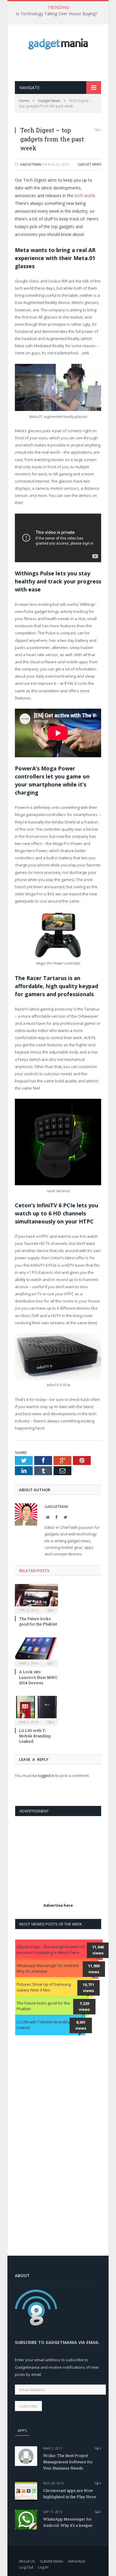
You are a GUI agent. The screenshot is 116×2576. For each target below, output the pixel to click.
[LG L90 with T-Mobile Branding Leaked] (36, 1710)
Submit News (52, 2561)
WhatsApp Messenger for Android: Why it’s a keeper (48, 1968)
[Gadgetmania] (58, 42)
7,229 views (84, 2006)
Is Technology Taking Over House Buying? (57, 14)
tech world (85, 196)
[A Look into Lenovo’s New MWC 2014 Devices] (36, 1652)
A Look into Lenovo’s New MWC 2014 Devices (38, 1677)
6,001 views (81, 2025)
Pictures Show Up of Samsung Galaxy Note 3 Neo (44, 1987)
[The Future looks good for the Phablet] (36, 1598)
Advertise (77, 2561)
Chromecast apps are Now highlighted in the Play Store (70, 2494)
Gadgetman (30, 164)
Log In (43, 2567)
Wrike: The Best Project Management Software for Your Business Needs (68, 2462)
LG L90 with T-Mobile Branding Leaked (35, 1736)
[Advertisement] (65, 65)
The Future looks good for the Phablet (38, 1621)
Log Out (26, 2567)
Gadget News (89, 164)
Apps (22, 2430)
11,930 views (94, 1969)
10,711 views (88, 1988)
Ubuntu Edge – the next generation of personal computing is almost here (50, 1950)
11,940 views (98, 1950)
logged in (46, 1775)
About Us (27, 2561)
